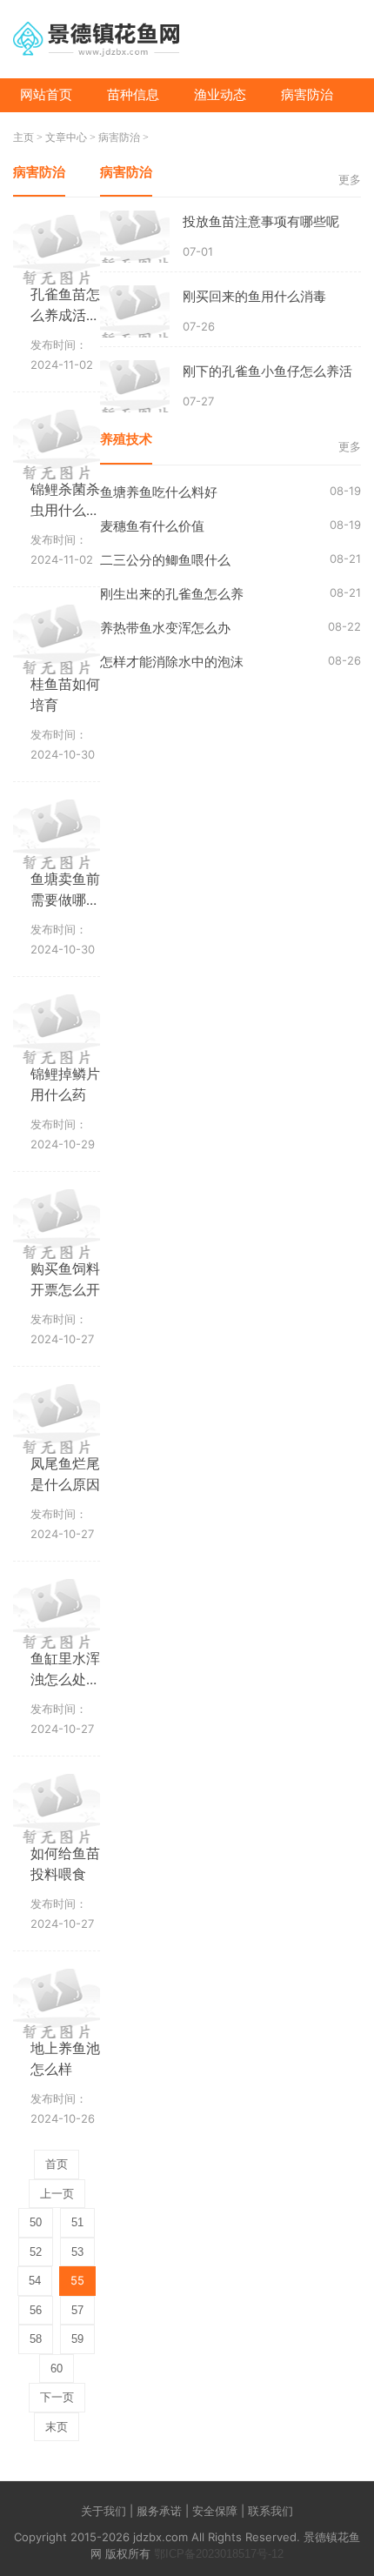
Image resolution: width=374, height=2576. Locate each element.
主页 (23, 137)
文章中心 (66, 137)
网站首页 (46, 94)
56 (36, 2310)
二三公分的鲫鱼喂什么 (165, 560)
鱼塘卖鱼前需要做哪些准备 (65, 900)
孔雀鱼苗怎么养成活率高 (65, 315)
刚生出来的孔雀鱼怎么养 (172, 594)
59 (77, 2339)
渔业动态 (220, 94)
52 (36, 2252)
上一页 (57, 2194)
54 (35, 2281)
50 (36, 2222)
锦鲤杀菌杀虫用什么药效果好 (65, 510)
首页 (57, 2164)
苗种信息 (133, 94)
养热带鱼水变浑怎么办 (165, 628)
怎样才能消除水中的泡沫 (172, 662)
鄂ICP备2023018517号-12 (219, 2554)
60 (57, 2369)
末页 (57, 2427)
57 (77, 2310)
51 (77, 2222)
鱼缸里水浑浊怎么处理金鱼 (65, 1679)
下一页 (57, 2397)
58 (36, 2339)
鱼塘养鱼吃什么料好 (159, 492)
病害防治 (307, 94)
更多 (350, 180)
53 (77, 2252)
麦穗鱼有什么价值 (152, 526)
